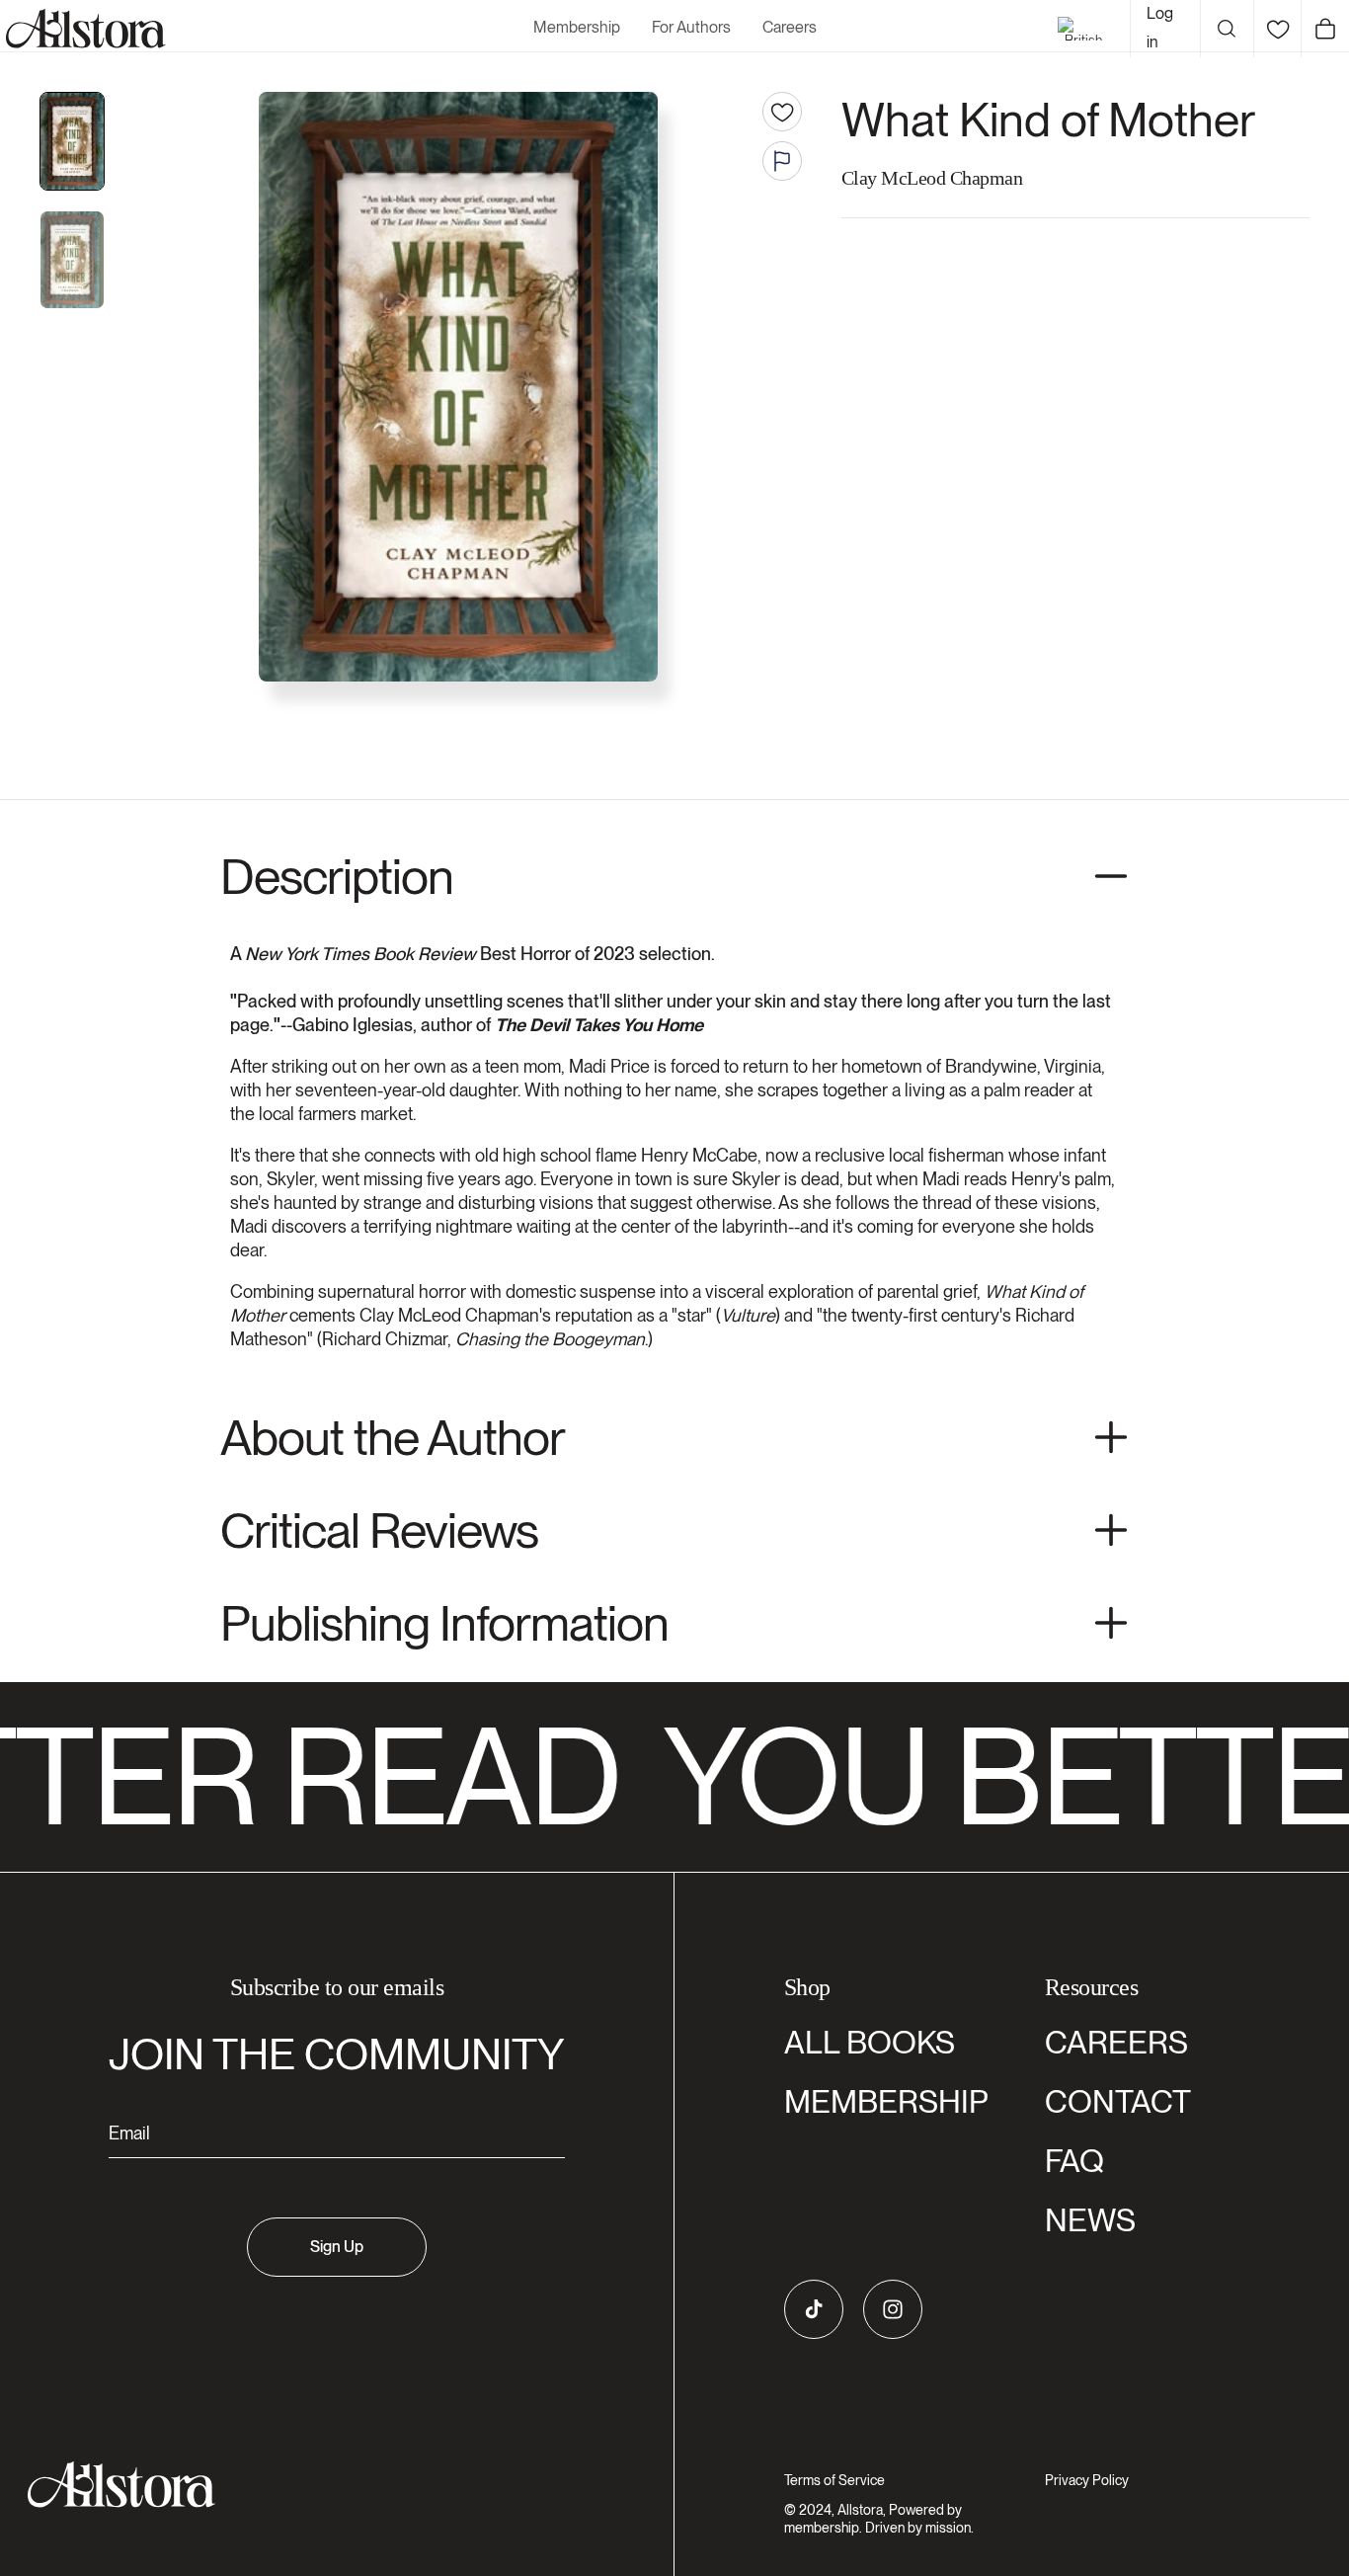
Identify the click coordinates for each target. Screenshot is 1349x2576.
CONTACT (1118, 2101)
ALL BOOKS (870, 2042)
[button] (1227, 29)
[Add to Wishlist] (782, 112)
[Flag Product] (782, 161)
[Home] (83, 29)
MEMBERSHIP (886, 2101)
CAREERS (1116, 2042)
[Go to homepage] (325, 2485)
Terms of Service (834, 2480)
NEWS (1090, 2220)
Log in (1160, 28)
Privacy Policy (1087, 2480)
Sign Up (337, 2247)
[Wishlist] (1277, 29)
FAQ (1074, 2161)
